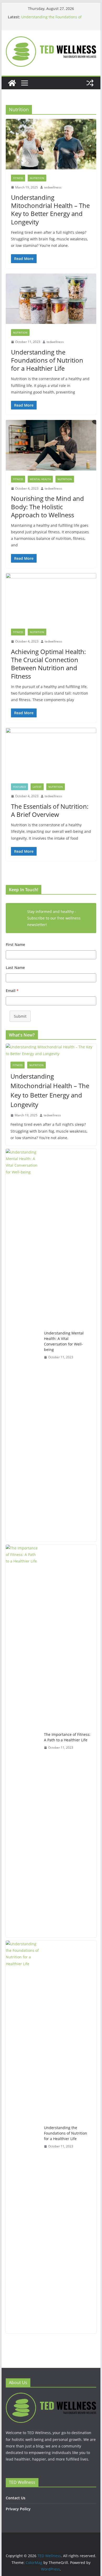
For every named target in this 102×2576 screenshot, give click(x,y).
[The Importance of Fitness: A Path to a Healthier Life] (23, 1741)
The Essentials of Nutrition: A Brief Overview (50, 810)
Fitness (18, 178)
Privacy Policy (18, 2509)
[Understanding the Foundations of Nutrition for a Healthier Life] (51, 299)
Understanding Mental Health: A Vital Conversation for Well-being (64, 1341)
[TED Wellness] (12, 83)
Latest (37, 787)
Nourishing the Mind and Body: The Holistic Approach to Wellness (47, 506)
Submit (20, 1016)
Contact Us (16, 2498)
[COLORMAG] (51, 2396)
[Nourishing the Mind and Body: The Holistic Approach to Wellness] (51, 445)
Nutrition (37, 178)
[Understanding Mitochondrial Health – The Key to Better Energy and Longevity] (51, 144)
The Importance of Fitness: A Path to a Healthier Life (67, 1737)
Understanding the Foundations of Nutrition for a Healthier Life (51, 20)
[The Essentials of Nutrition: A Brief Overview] (51, 753)
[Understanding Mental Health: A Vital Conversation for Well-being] (23, 1345)
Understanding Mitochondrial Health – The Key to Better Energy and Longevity (50, 210)
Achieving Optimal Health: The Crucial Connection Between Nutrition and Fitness (48, 664)
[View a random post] (90, 83)
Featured (19, 787)
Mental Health (40, 479)
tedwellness (53, 187)
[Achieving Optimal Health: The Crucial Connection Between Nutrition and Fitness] (51, 598)
